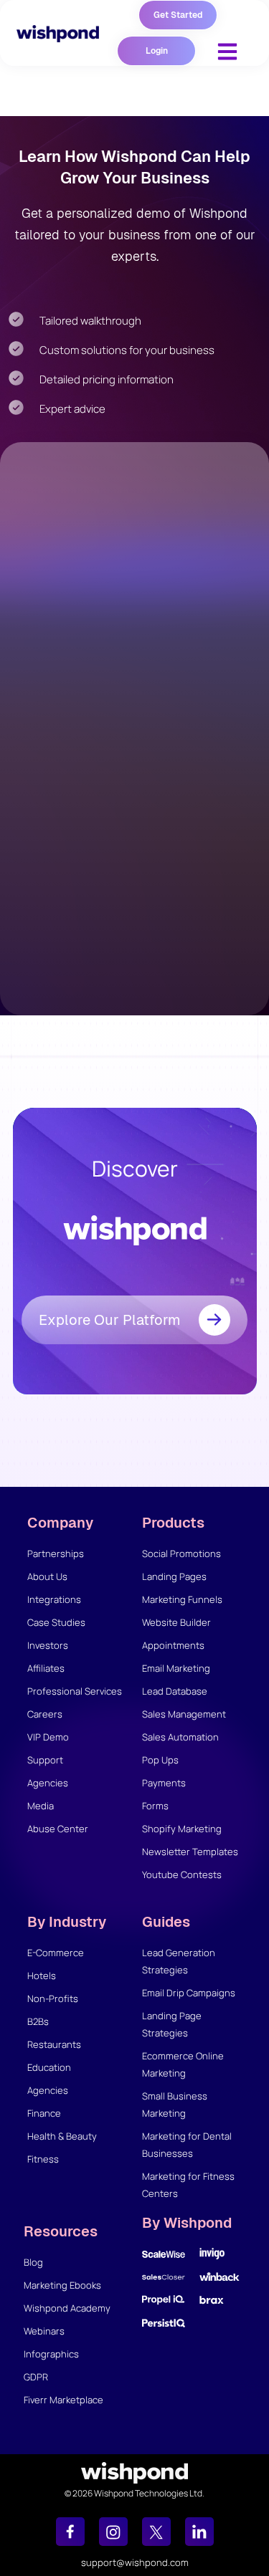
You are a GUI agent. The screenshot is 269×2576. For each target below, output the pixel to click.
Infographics (51, 2354)
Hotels (42, 1976)
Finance (44, 2113)
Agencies (48, 1783)
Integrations (54, 1599)
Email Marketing (176, 1668)
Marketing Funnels (182, 1599)
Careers (45, 1714)
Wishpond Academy (67, 2308)
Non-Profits (53, 1998)
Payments (164, 1783)
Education (49, 2067)
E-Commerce (56, 1953)
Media (41, 1806)
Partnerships (56, 1553)
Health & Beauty (62, 2136)
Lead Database (175, 1691)
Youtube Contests (182, 1874)
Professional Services (75, 1691)
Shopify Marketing (182, 1829)
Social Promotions (181, 1553)
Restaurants (54, 2044)
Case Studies (56, 1622)
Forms (155, 1806)
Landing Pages (174, 1576)
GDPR (36, 2377)
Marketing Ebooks (62, 2285)
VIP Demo (48, 1737)
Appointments (173, 1645)
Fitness (43, 2159)
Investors (48, 1645)
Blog (33, 2262)
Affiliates (46, 1668)
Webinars (44, 2331)
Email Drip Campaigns (189, 1993)
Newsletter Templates (190, 1852)
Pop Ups (160, 1760)
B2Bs (38, 2021)
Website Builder (176, 1622)
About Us (47, 1576)
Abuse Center (58, 1829)
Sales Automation (180, 1737)
